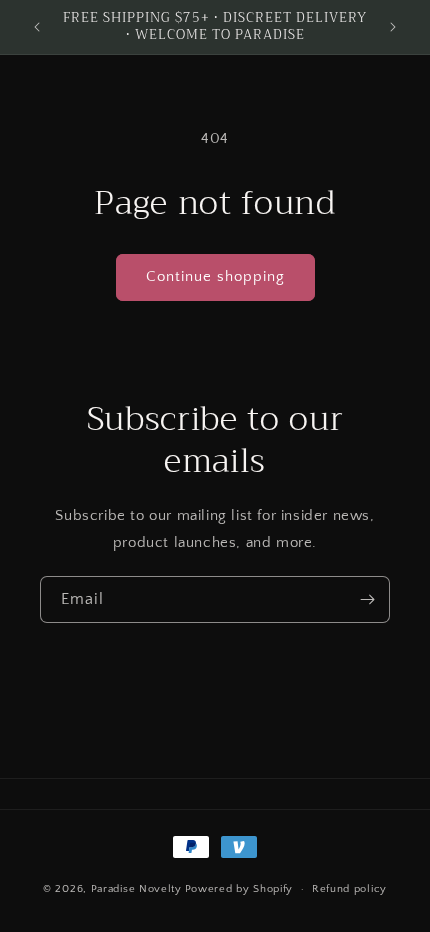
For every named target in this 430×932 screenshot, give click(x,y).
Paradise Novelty (136, 889)
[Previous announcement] (37, 27)
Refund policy (349, 889)
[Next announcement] (393, 27)
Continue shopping (215, 276)
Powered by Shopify (239, 889)
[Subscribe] (367, 599)
